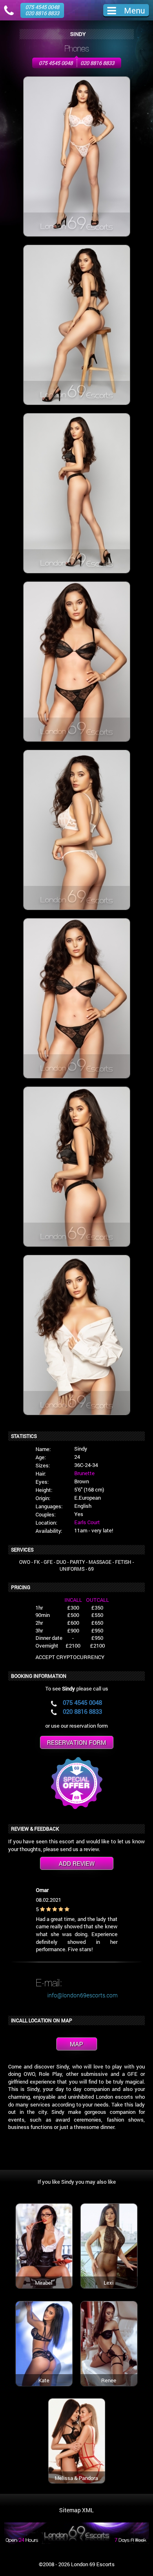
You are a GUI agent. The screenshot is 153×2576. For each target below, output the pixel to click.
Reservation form (76, 1742)
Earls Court (87, 1522)
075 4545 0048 (56, 63)
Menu (134, 10)
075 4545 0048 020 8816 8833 (42, 10)
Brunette (84, 1473)
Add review (77, 1863)
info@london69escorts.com (82, 1995)
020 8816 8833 (97, 63)
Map (76, 2044)
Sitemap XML (76, 2510)
